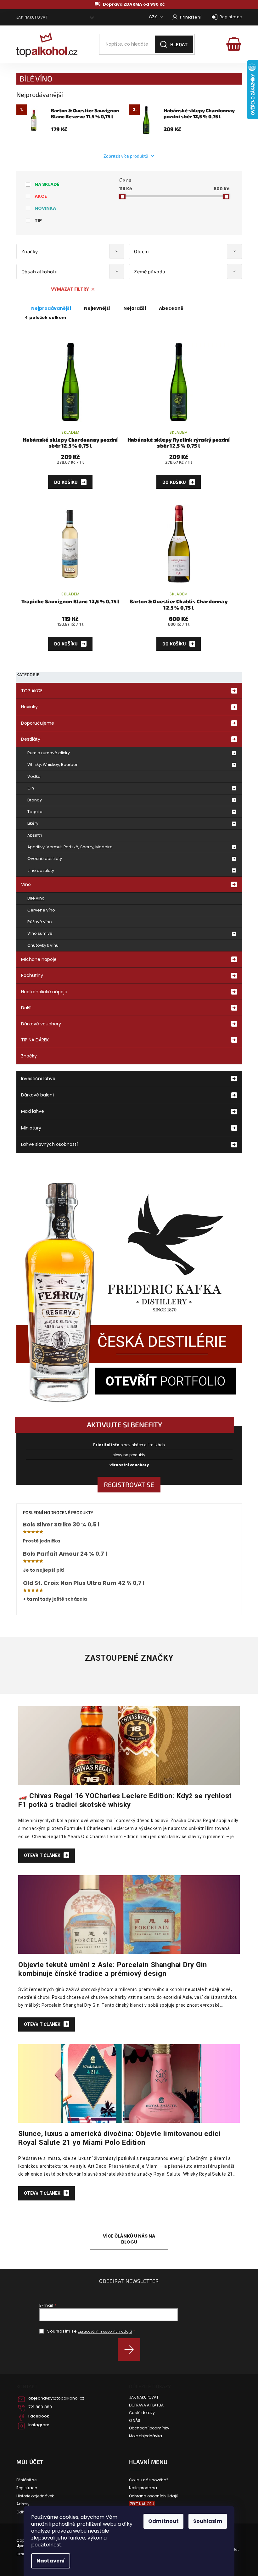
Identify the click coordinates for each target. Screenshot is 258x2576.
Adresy (23, 2504)
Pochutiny (32, 975)
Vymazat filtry (70, 289)
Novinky (29, 707)
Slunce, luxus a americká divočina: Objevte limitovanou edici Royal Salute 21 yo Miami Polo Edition (119, 2138)
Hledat (179, 44)
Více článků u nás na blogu (129, 2239)
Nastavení (51, 2561)
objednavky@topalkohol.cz (56, 2398)
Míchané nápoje (39, 959)
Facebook (39, 2416)
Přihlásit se (131, 2350)
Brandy (35, 800)
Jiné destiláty (41, 870)
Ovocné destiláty (45, 859)
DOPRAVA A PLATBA (146, 2405)
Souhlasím (208, 2521)
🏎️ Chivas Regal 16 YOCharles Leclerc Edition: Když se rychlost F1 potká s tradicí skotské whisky (125, 1800)
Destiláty (31, 739)
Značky (29, 1056)
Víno (26, 884)
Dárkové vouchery (41, 1024)
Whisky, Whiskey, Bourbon (53, 764)
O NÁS (135, 2421)
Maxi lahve (33, 1111)
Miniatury (31, 1128)
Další (26, 1008)
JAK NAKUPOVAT (32, 17)
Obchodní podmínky (149, 2428)
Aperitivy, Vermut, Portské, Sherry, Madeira (70, 847)
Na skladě (47, 184)
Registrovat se (129, 1484)
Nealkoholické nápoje (44, 992)
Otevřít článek (43, 1855)
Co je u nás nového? (149, 2480)
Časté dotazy (142, 2413)
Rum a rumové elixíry (49, 753)
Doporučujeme (38, 723)
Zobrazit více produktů (126, 156)
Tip (38, 220)
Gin (31, 788)
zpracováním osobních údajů (105, 2331)
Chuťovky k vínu (43, 945)
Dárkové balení (37, 1095)
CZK (153, 17)
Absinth (35, 835)
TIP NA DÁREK (35, 1040)
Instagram (39, 2425)
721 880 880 (40, 2407)
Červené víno (41, 910)
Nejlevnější (97, 308)
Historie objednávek (35, 2496)
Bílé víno (36, 898)
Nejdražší (135, 308)
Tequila (35, 812)
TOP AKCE (32, 691)
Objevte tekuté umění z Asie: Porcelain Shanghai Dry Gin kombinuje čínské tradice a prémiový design (113, 1969)
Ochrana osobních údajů (154, 2496)
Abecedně (171, 308)
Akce (41, 196)
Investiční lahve (38, 1079)
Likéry (33, 823)
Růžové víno (40, 922)
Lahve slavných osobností (49, 1144)
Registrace (231, 17)
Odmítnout (163, 2521)
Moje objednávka (146, 2436)
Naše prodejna (143, 2488)
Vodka (34, 776)
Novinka (45, 208)
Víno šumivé (40, 933)
